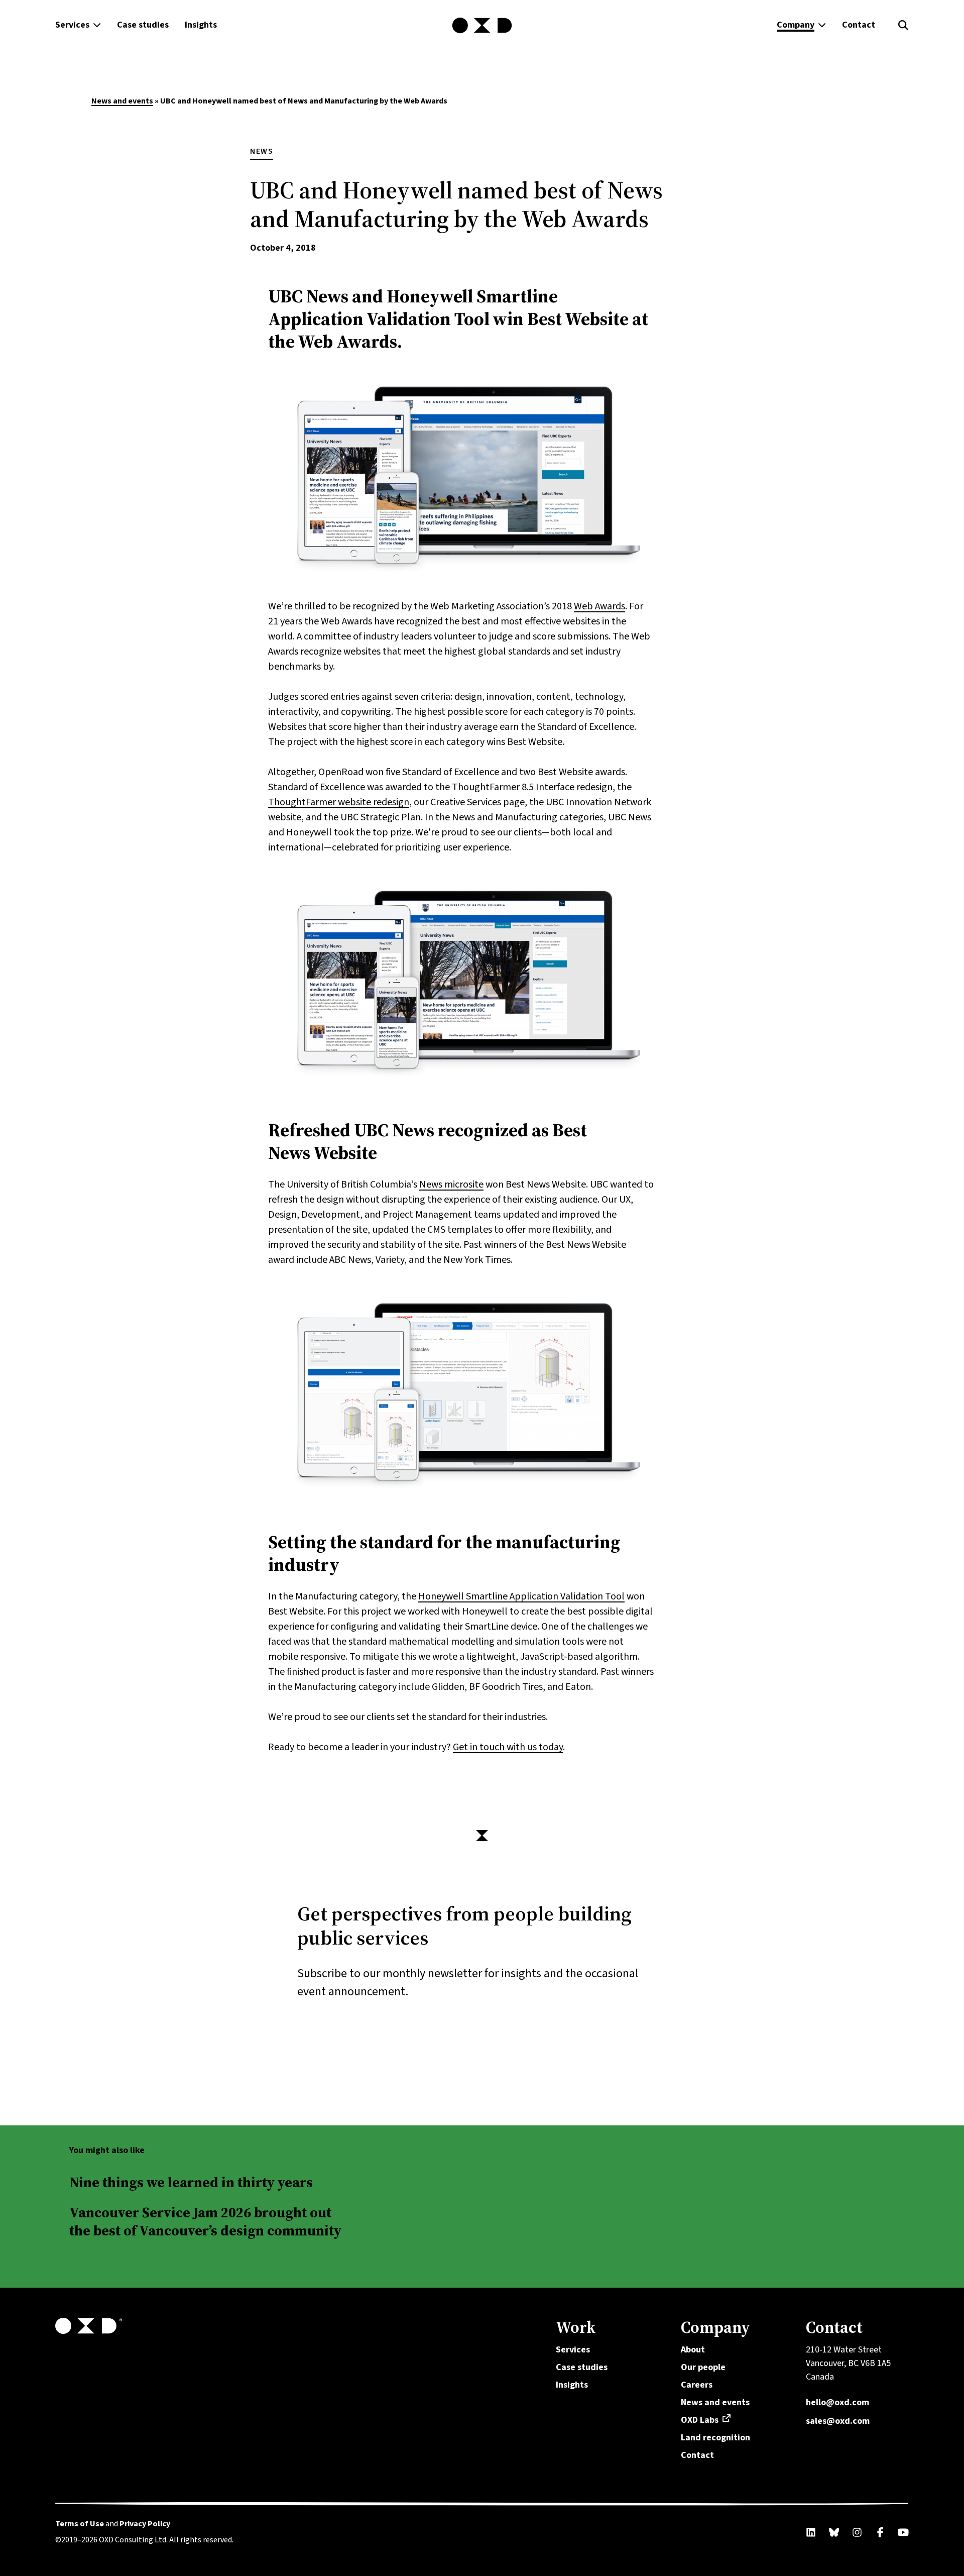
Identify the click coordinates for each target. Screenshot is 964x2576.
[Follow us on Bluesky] (834, 2532)
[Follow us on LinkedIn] (811, 2532)
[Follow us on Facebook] (880, 2532)
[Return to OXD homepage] (294, 2326)
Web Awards (599, 606)
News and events (122, 101)
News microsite (451, 1185)
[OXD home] (482, 26)
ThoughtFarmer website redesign (339, 802)
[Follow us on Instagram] (857, 2532)
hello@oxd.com (837, 2402)
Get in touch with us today (508, 1747)
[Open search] (903, 25)
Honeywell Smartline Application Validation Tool (521, 1596)
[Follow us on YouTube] (903, 2532)
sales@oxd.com (838, 2421)
